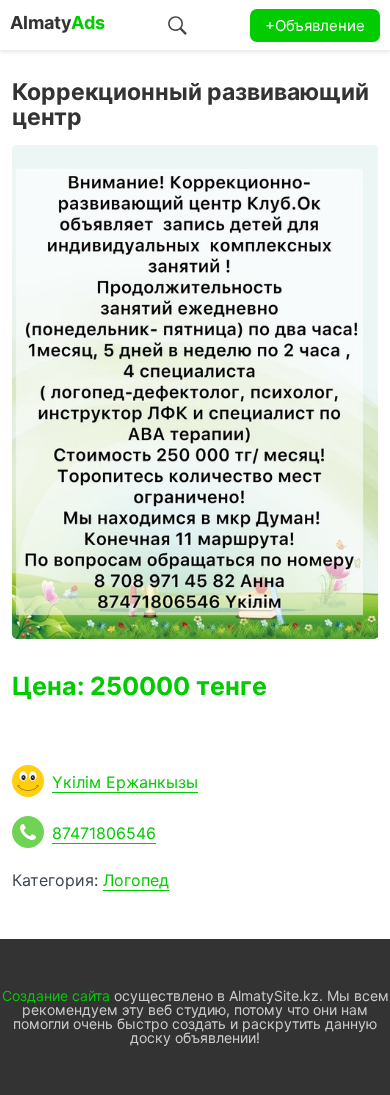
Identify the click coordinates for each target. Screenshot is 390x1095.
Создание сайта (56, 995)
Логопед (136, 880)
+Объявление (315, 25)
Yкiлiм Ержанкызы (125, 782)
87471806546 (104, 833)
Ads (57, 22)
